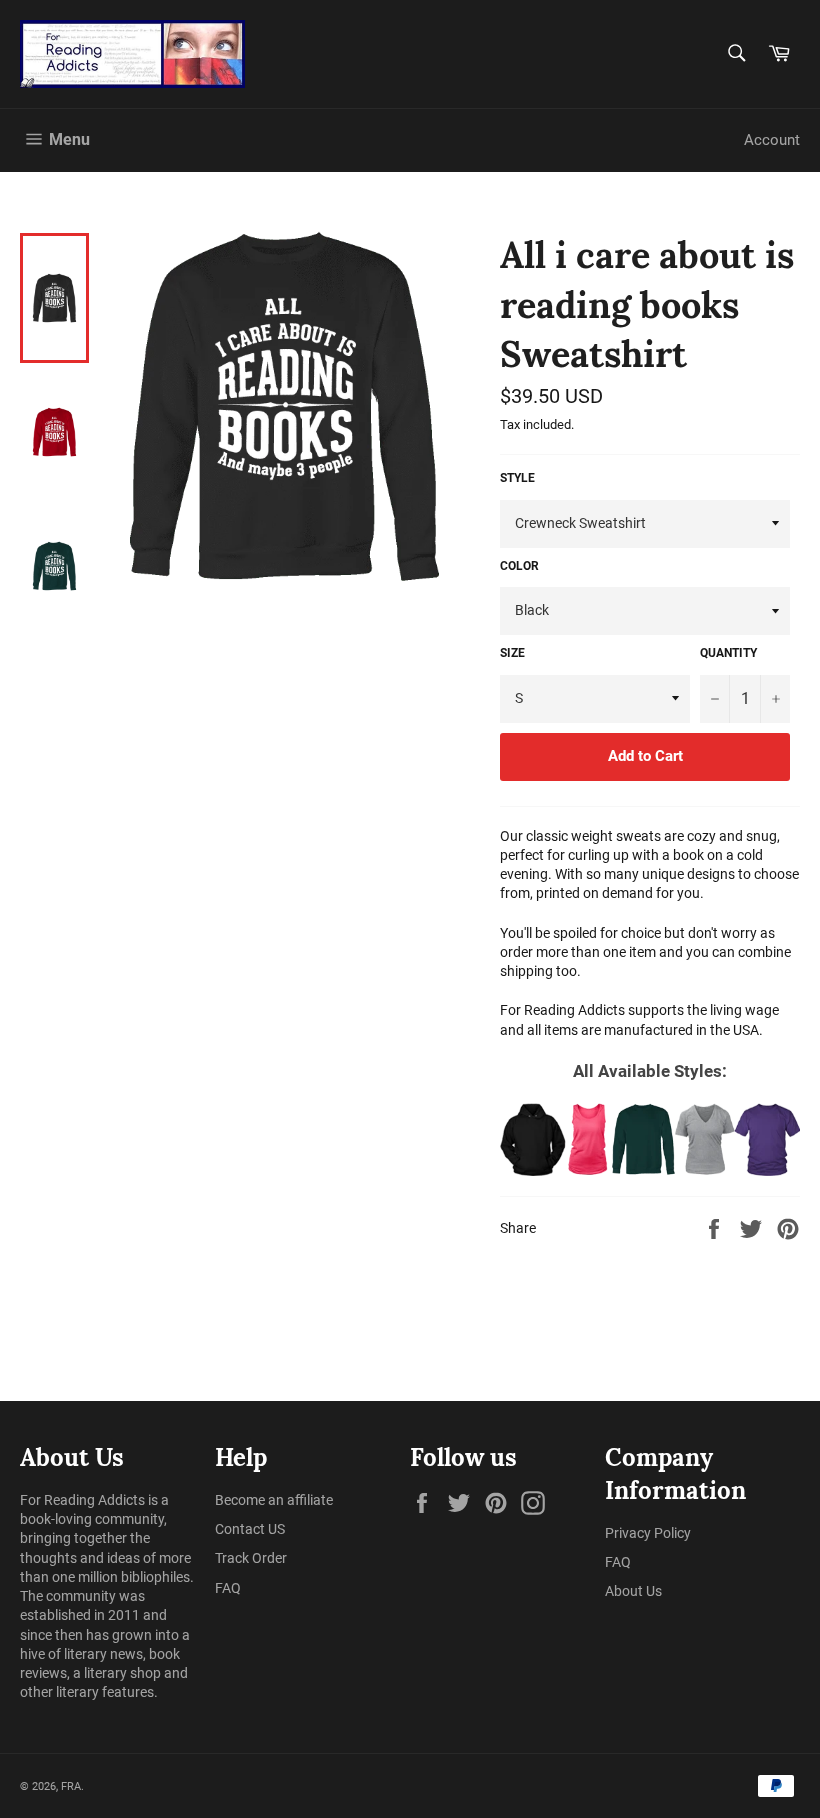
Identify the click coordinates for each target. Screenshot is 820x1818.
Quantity (728, 653)
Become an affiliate (274, 1500)
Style (517, 478)
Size (512, 653)
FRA (71, 1786)
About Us (633, 1591)
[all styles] (650, 1139)
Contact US (250, 1529)
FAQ (228, 1588)
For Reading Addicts (82, 1500)
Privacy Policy (648, 1533)
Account (772, 140)
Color (519, 566)
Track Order (251, 1558)
